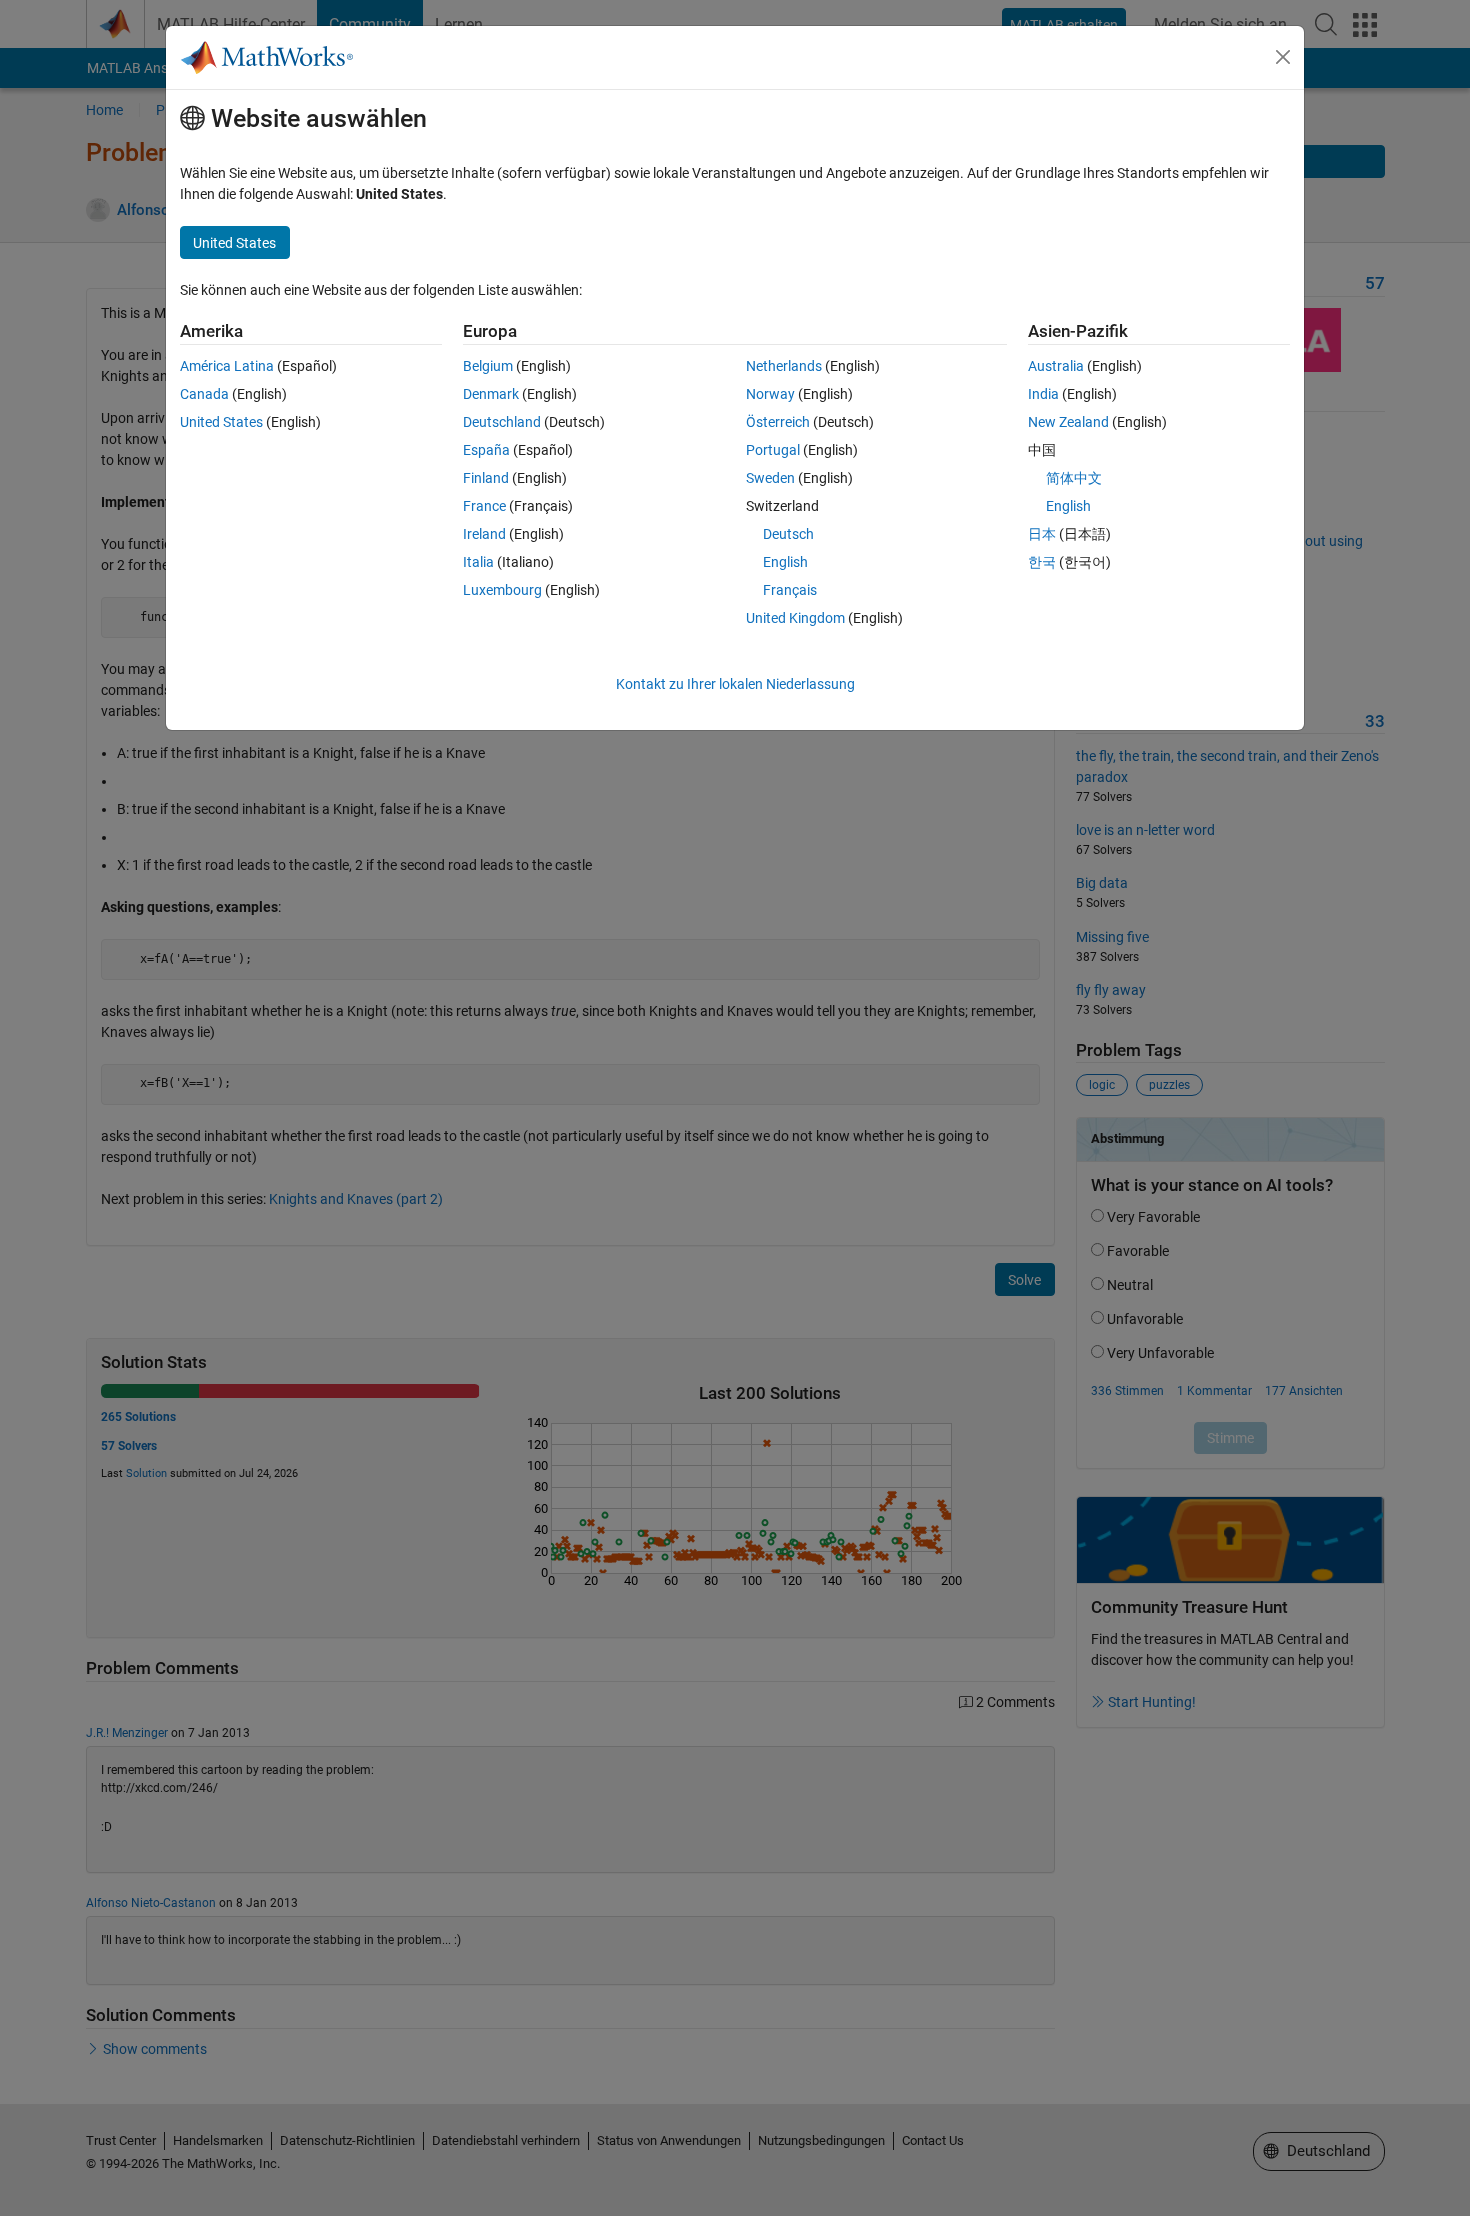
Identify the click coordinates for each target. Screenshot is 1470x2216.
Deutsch (788, 534)
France (484, 506)
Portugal (773, 450)
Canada (204, 394)
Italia (478, 562)
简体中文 (1074, 478)
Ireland (484, 534)
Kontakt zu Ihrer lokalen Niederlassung (735, 684)
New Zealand (1068, 422)
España (486, 450)
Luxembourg (502, 590)
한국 (1042, 562)
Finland (486, 478)
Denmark (491, 394)
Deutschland (502, 422)
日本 (1042, 534)
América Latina (227, 366)
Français (790, 590)
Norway (770, 394)
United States (221, 422)
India (1043, 394)
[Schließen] (1283, 57)
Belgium (488, 366)
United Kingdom (795, 618)
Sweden (770, 478)
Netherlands (784, 366)
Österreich (778, 422)
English (785, 562)
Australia (1056, 366)
